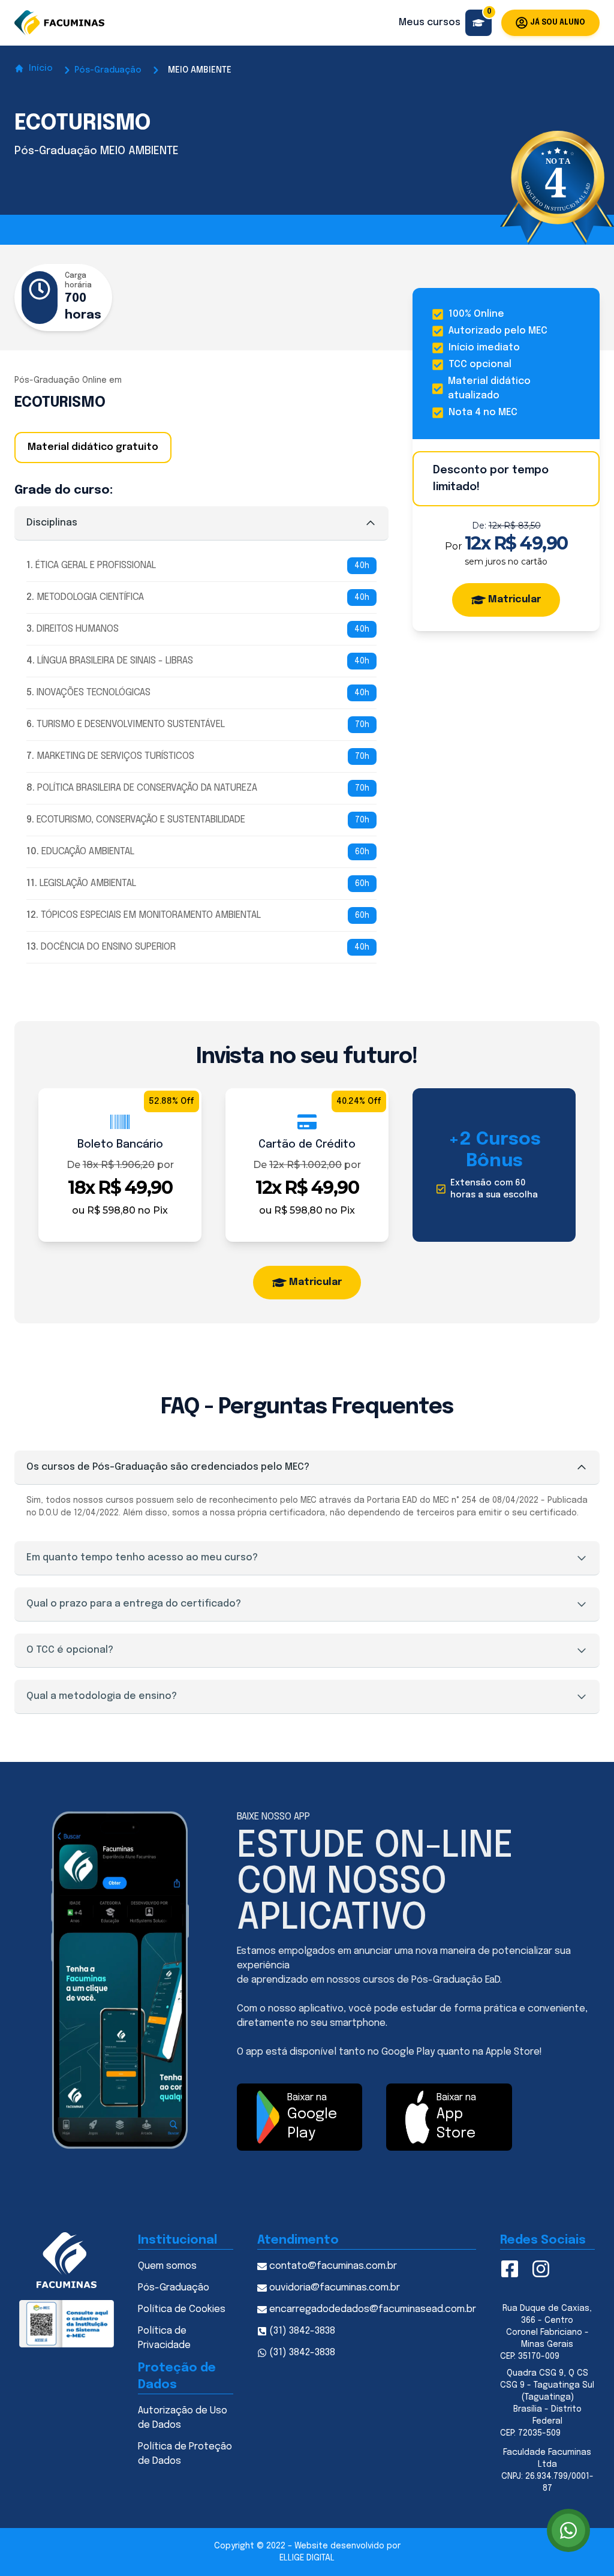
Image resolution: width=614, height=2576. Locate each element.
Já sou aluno (558, 23)
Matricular (514, 600)
